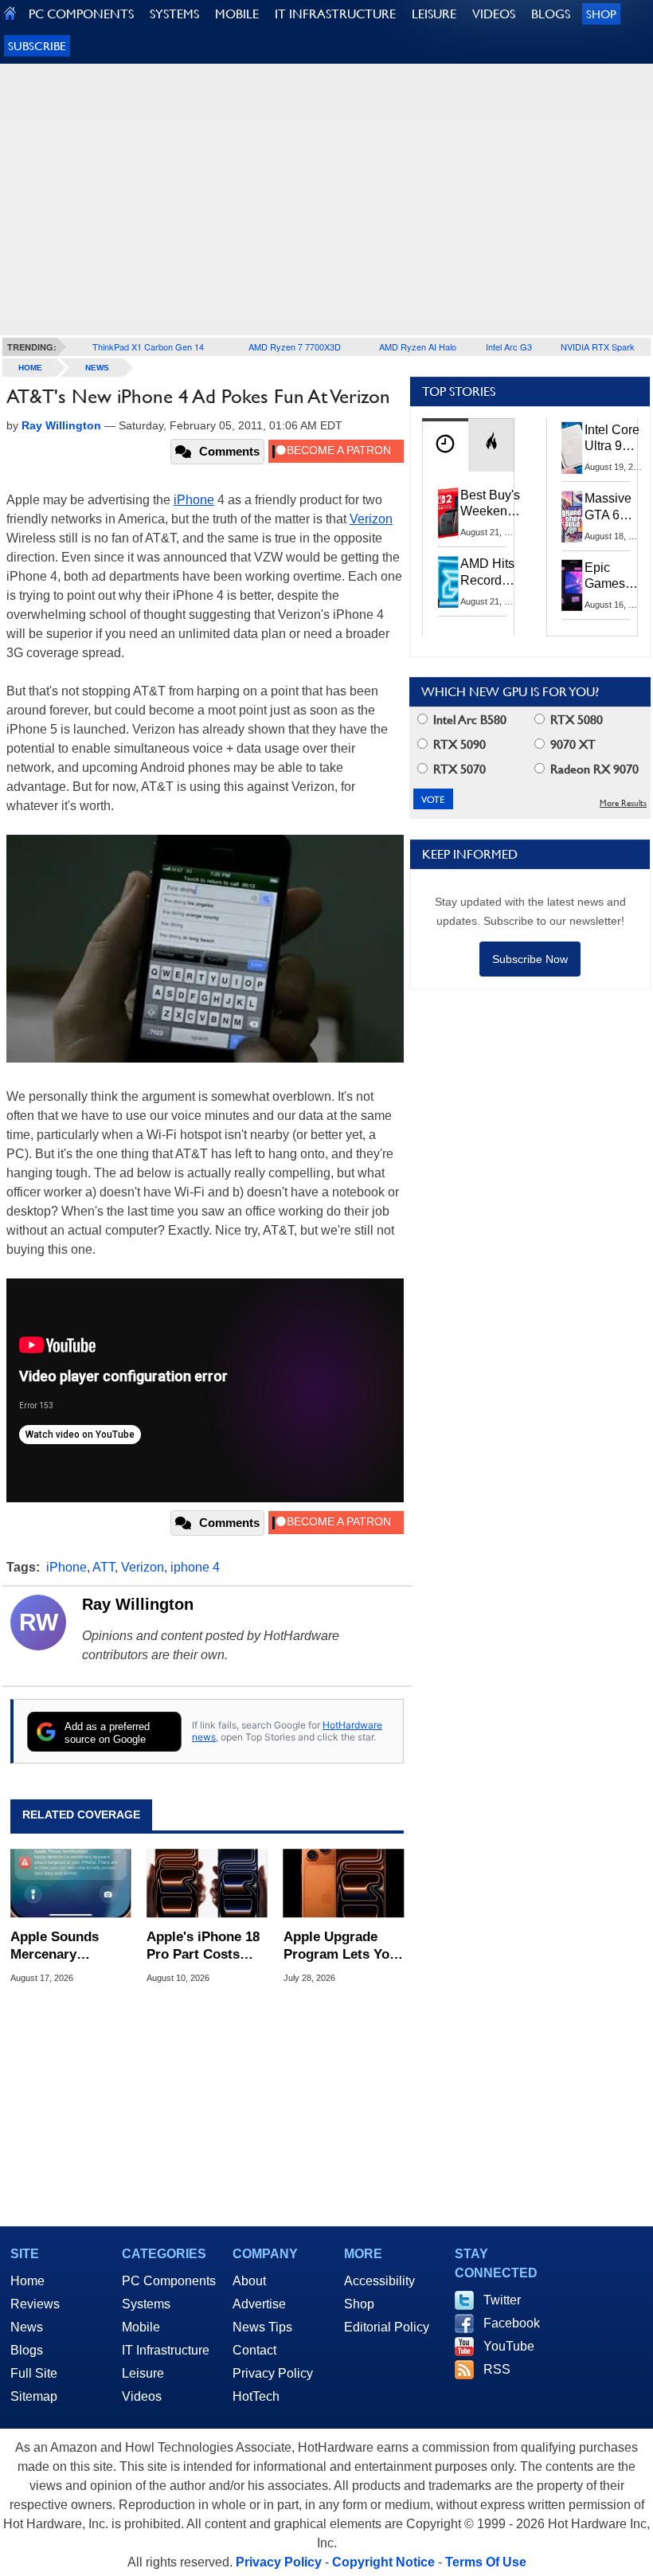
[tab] (445, 445)
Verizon (371, 519)
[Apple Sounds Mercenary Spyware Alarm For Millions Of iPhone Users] (70, 1884)
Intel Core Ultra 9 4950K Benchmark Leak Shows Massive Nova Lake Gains (617, 439)
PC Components (169, 2281)
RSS (497, 2369)
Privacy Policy (273, 2373)
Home (27, 2281)
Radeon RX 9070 (593, 769)
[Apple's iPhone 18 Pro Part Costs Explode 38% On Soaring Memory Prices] (207, 1884)
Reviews (35, 2304)
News (97, 368)
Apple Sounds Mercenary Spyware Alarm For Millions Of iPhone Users (58, 1946)
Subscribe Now (530, 959)
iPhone (194, 500)
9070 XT (571, 744)
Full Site (34, 2373)
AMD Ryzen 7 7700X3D (295, 346)
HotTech (256, 2396)
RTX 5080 (575, 720)
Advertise (259, 2304)
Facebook (512, 2323)
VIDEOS (494, 14)
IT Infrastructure (166, 2350)
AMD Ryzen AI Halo (418, 346)
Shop (601, 14)
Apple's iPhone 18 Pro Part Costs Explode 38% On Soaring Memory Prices (203, 1946)
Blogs (27, 2350)
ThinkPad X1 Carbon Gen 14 (148, 346)
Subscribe (37, 46)
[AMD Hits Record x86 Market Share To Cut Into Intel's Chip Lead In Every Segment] (448, 581)
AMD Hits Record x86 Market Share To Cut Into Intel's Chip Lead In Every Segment (492, 573)
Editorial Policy (387, 2327)
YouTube (509, 2346)
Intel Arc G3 (509, 346)
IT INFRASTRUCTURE (335, 14)
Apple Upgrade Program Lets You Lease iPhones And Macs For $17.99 (344, 1946)
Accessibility (379, 2281)
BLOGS (551, 14)
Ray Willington (138, 1604)
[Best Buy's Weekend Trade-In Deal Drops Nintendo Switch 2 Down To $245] (448, 513)
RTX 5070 (458, 769)
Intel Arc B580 (468, 720)
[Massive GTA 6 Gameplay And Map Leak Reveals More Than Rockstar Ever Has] (573, 516)
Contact (254, 2350)
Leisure (143, 2373)
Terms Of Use (486, 2562)
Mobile (141, 2327)
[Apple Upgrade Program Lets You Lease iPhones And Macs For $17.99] (344, 1884)
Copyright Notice (383, 2562)
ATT (104, 1567)
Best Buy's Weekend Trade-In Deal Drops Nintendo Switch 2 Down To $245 (490, 504)
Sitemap (34, 2396)
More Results (623, 803)
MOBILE (237, 14)
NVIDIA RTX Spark (598, 346)
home (30, 368)
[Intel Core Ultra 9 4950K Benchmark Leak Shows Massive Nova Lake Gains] (573, 448)
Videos (142, 2396)
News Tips (262, 2327)
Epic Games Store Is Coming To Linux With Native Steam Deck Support (615, 577)
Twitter (502, 2300)
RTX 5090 (458, 744)
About (249, 2281)
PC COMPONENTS (81, 14)
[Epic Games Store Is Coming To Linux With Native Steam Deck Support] (573, 585)
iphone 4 (195, 1567)
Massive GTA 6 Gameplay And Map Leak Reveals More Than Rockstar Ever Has (615, 507)
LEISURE (434, 14)
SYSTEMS (174, 14)
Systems (146, 2304)
